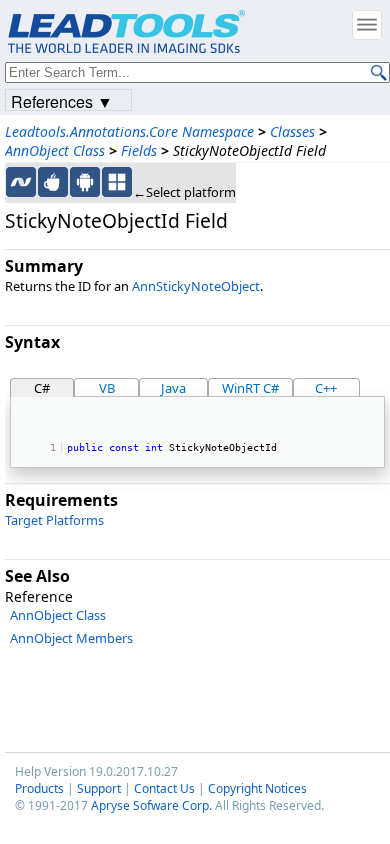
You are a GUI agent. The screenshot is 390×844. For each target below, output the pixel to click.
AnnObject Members (71, 638)
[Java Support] (53, 182)
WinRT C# (250, 388)
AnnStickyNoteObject (196, 286)
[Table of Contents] (367, 25)
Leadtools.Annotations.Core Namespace (129, 131)
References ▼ (62, 100)
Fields (139, 150)
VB (107, 388)
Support (99, 788)
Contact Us (164, 788)
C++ (326, 388)
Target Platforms (54, 520)
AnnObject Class (55, 150)
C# (42, 388)
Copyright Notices (257, 788)
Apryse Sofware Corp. (151, 805)
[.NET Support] (21, 182)
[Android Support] (85, 182)
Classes (292, 131)
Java (173, 388)
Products (39, 788)
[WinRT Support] (117, 182)
